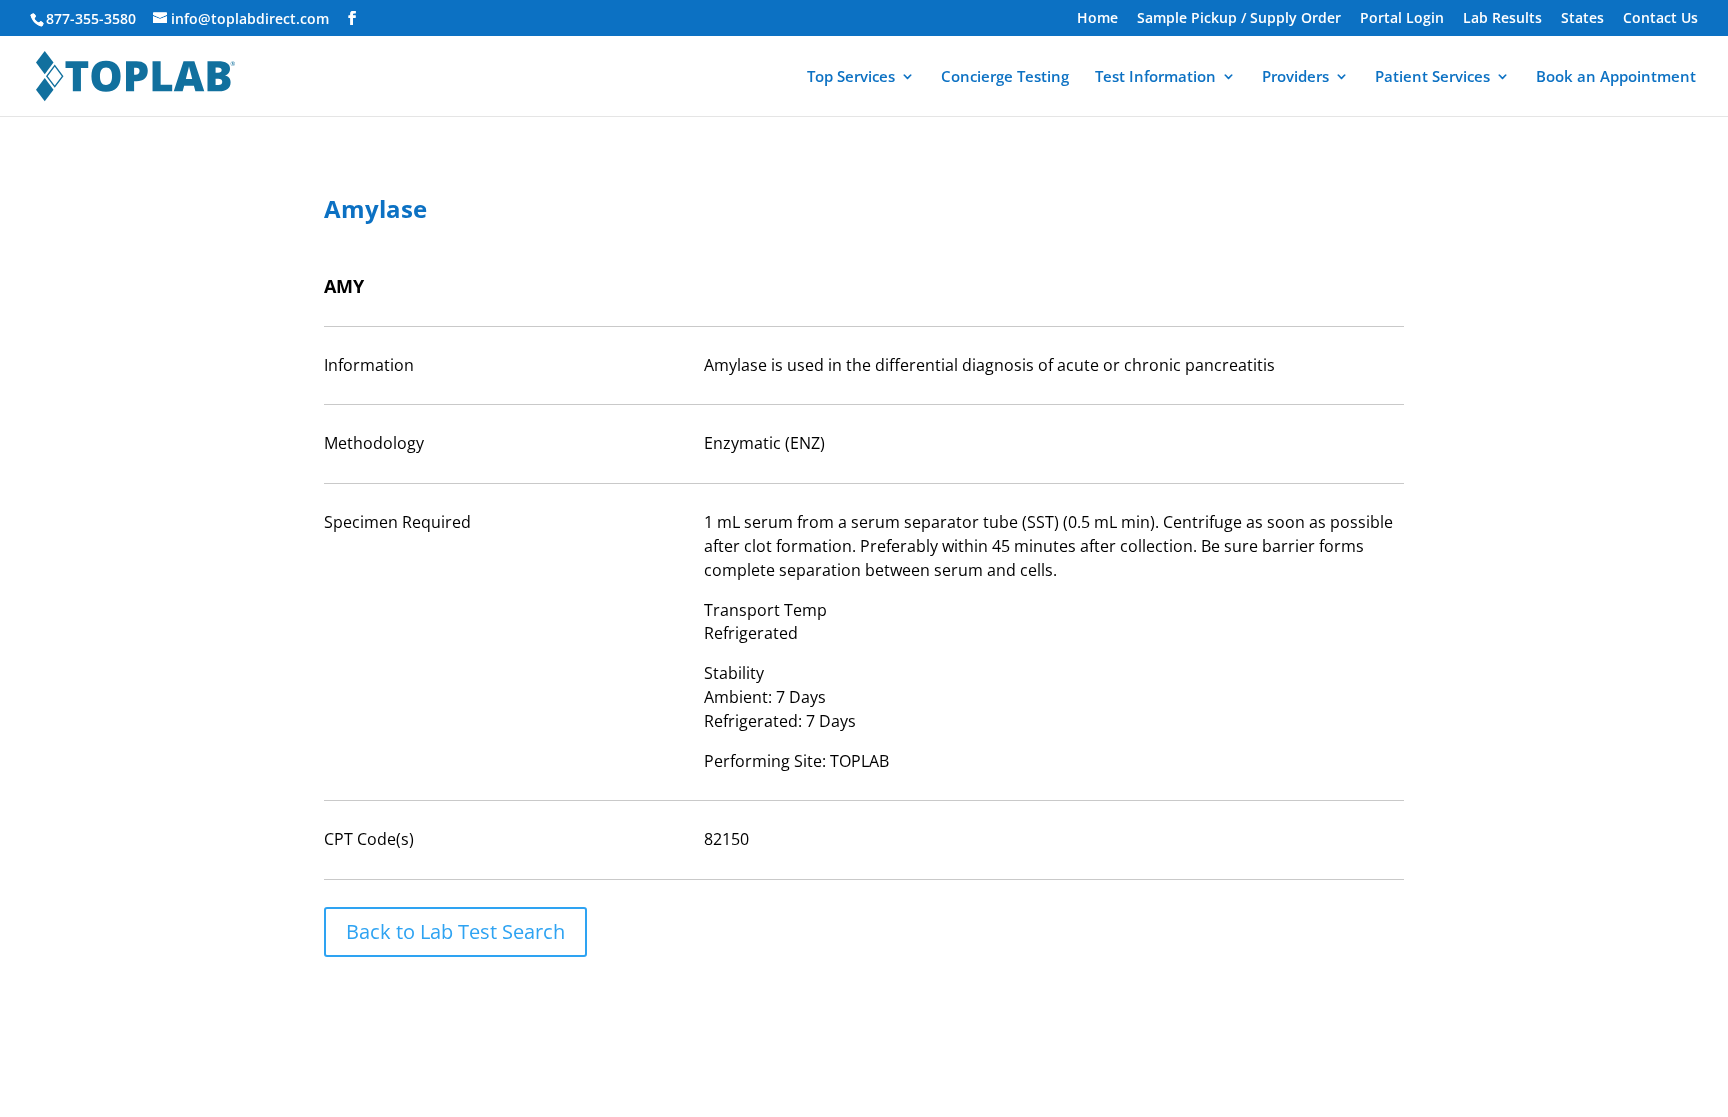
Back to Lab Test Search (455, 931)
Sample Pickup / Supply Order (1239, 19)
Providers (1295, 77)
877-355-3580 (91, 18)
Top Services (851, 77)
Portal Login (1402, 19)
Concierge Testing (1005, 77)
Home (1097, 19)
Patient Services (1432, 77)
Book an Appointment (1616, 77)
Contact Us (1660, 19)
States (1582, 19)
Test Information (1155, 77)
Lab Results (1502, 19)
